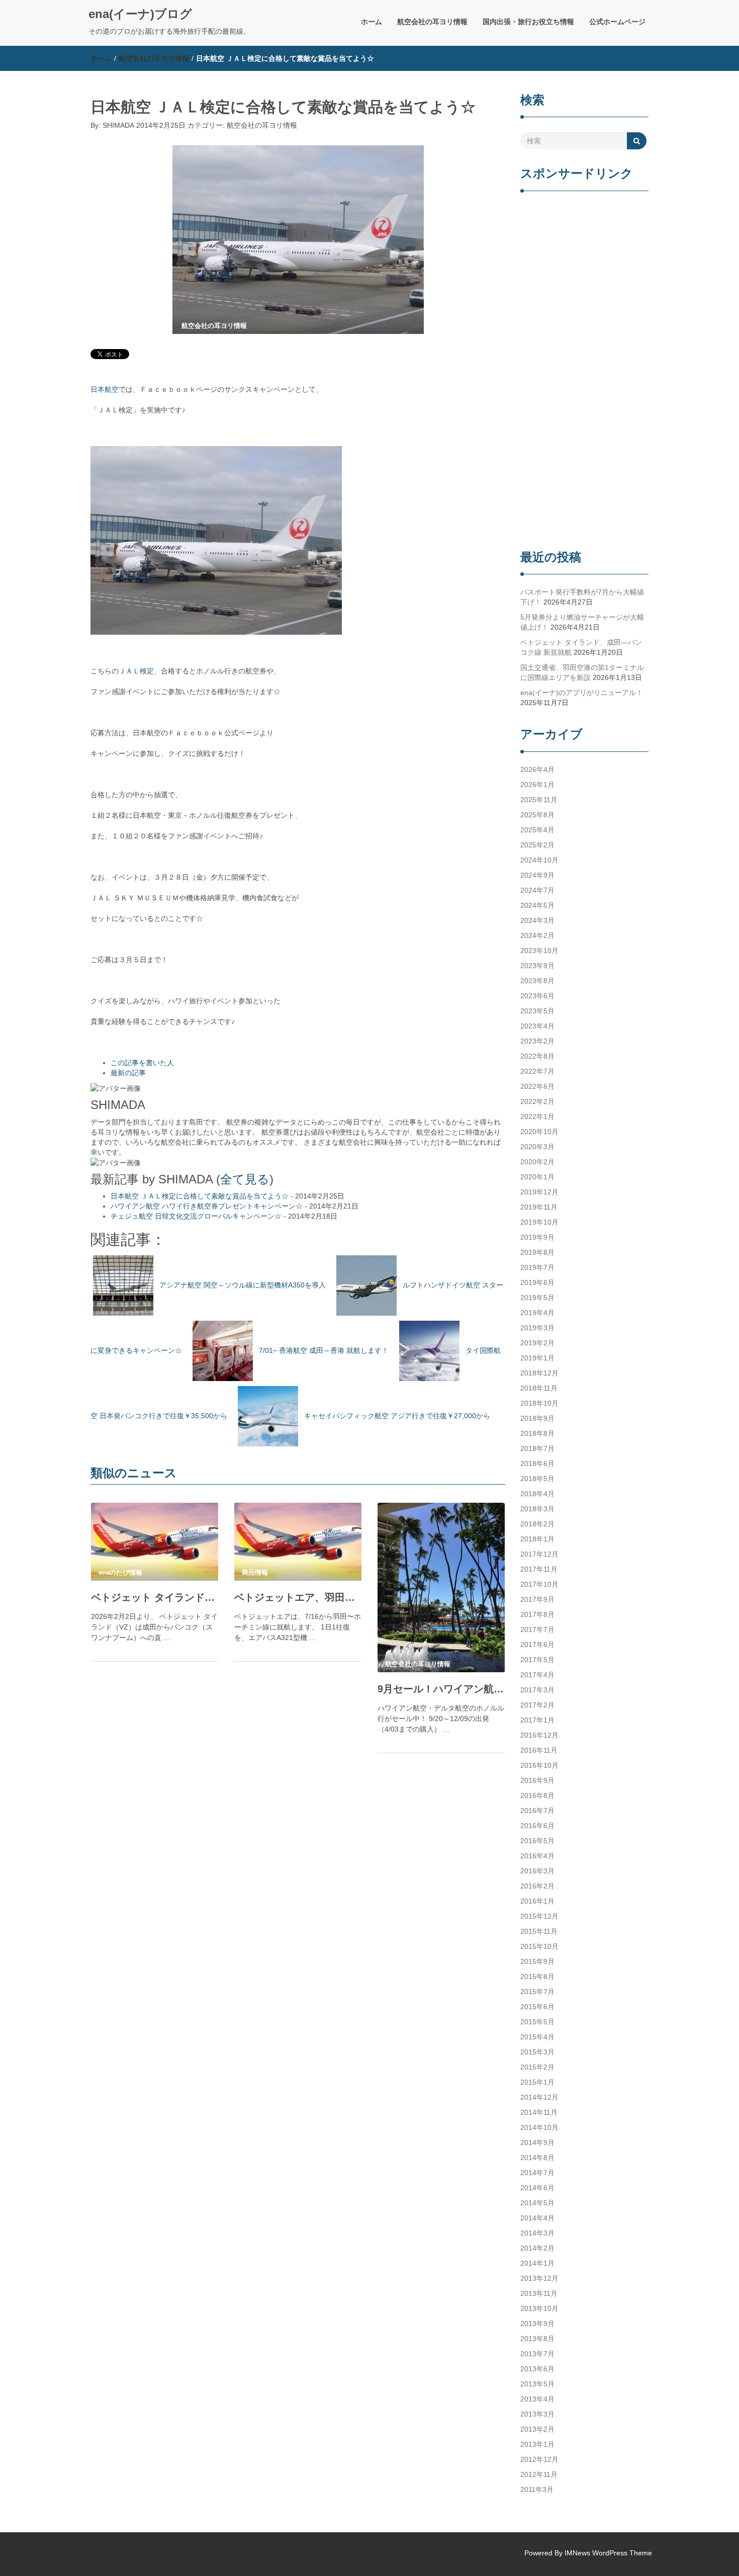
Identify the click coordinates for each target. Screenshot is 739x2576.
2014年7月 (537, 2173)
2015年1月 (537, 2082)
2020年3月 (537, 1147)
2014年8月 (537, 2158)
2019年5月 (537, 1298)
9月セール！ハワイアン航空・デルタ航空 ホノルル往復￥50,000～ (441, 1689)
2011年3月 (537, 2489)
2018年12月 (539, 1373)
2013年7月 (537, 2354)
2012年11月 (539, 2474)
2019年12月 (539, 1192)
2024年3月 (537, 920)
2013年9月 (537, 2324)
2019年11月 (539, 1207)
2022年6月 (537, 1086)
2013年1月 (537, 2444)
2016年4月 (537, 1856)
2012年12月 (539, 2459)
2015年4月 (537, 2037)
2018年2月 (537, 1524)
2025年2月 (537, 845)
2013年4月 (537, 2399)
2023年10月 (539, 951)
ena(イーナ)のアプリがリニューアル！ (582, 693)
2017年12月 (539, 1554)
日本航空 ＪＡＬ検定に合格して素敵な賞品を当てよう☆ (200, 1196)
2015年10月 (539, 1946)
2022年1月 (537, 1117)
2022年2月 (537, 1101)
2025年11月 (539, 800)
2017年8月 (537, 1614)
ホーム (372, 22)
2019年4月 (537, 1313)
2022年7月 (537, 1071)
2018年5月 (537, 1479)
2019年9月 (537, 1237)
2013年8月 (537, 2339)
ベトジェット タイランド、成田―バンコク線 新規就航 (155, 1597)
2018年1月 (537, 1539)
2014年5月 (537, 2203)
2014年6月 (537, 2188)
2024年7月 (537, 890)
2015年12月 (539, 1916)
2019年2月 (537, 1343)
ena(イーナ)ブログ (140, 14)
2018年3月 (537, 1509)
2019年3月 (537, 1328)
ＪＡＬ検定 (136, 671)
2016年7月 (537, 1811)
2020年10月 (539, 1132)
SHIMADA (118, 125)
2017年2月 (537, 1705)
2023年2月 (537, 1041)
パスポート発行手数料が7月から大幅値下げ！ (582, 597)
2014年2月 (537, 2248)
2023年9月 (537, 966)
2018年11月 (539, 1388)
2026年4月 (537, 769)
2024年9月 (537, 875)
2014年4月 (537, 2218)
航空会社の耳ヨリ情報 (432, 22)
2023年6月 (537, 996)
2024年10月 (539, 860)
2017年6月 (537, 1645)
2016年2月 (537, 1886)
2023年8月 (537, 981)
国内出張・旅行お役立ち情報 (528, 22)
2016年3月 (537, 1871)
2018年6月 (537, 1464)
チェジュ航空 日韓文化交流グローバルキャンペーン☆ (196, 1216)
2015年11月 (539, 1931)
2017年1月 (537, 1720)
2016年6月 (537, 1826)
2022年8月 (537, 1056)
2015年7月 (537, 1992)
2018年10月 (539, 1403)
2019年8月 (537, 1252)
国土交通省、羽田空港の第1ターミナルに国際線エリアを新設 (582, 672)
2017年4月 (537, 1675)
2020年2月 (537, 1162)
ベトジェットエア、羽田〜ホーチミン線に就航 (298, 1597)
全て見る (245, 1179)
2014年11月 (539, 2112)
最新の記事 (128, 1073)
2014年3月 (537, 2233)
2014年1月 (537, 2263)
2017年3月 (537, 1690)
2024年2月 (537, 935)
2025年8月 (537, 815)
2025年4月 (537, 830)
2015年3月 (537, 2052)
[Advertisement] (584, 372)
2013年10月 (539, 2308)
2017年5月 (537, 1660)
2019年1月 (537, 1358)
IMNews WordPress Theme (608, 2553)
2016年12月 (539, 1735)
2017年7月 (537, 1629)
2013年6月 (537, 2369)
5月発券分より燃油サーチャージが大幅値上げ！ (582, 622)
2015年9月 (537, 1961)
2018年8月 (537, 1433)
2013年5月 (537, 2384)
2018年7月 (537, 1448)
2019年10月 (539, 1222)
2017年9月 (537, 1599)
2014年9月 (537, 2142)
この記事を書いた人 (142, 1063)
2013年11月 (539, 2293)
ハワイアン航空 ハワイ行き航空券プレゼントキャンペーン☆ (207, 1206)
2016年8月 (537, 1795)
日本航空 (105, 389)
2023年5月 (537, 1011)
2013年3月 (537, 2414)
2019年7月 (537, 1267)
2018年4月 (537, 1494)
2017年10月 (539, 1584)
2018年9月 (537, 1418)
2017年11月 (539, 1569)
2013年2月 (537, 2429)
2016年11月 (539, 1750)
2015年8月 (537, 1977)
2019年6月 (537, 1282)
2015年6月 (537, 2007)
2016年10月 (539, 1765)
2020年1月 (537, 1177)
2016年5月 (537, 1841)
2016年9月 (537, 1780)
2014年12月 (539, 2097)
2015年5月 (537, 2022)
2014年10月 (539, 2127)
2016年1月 (537, 1901)
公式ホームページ (617, 22)
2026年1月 (537, 785)
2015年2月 (537, 2067)
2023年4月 (537, 1026)
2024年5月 (537, 905)
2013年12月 (539, 2278)
